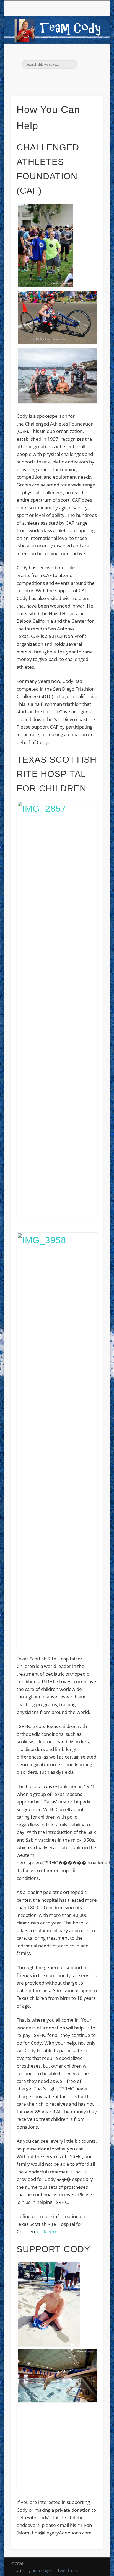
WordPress (69, 2571)
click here (47, 2232)
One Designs (42, 2571)
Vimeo (62, 78)
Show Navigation (89, 50)
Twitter (51, 78)
